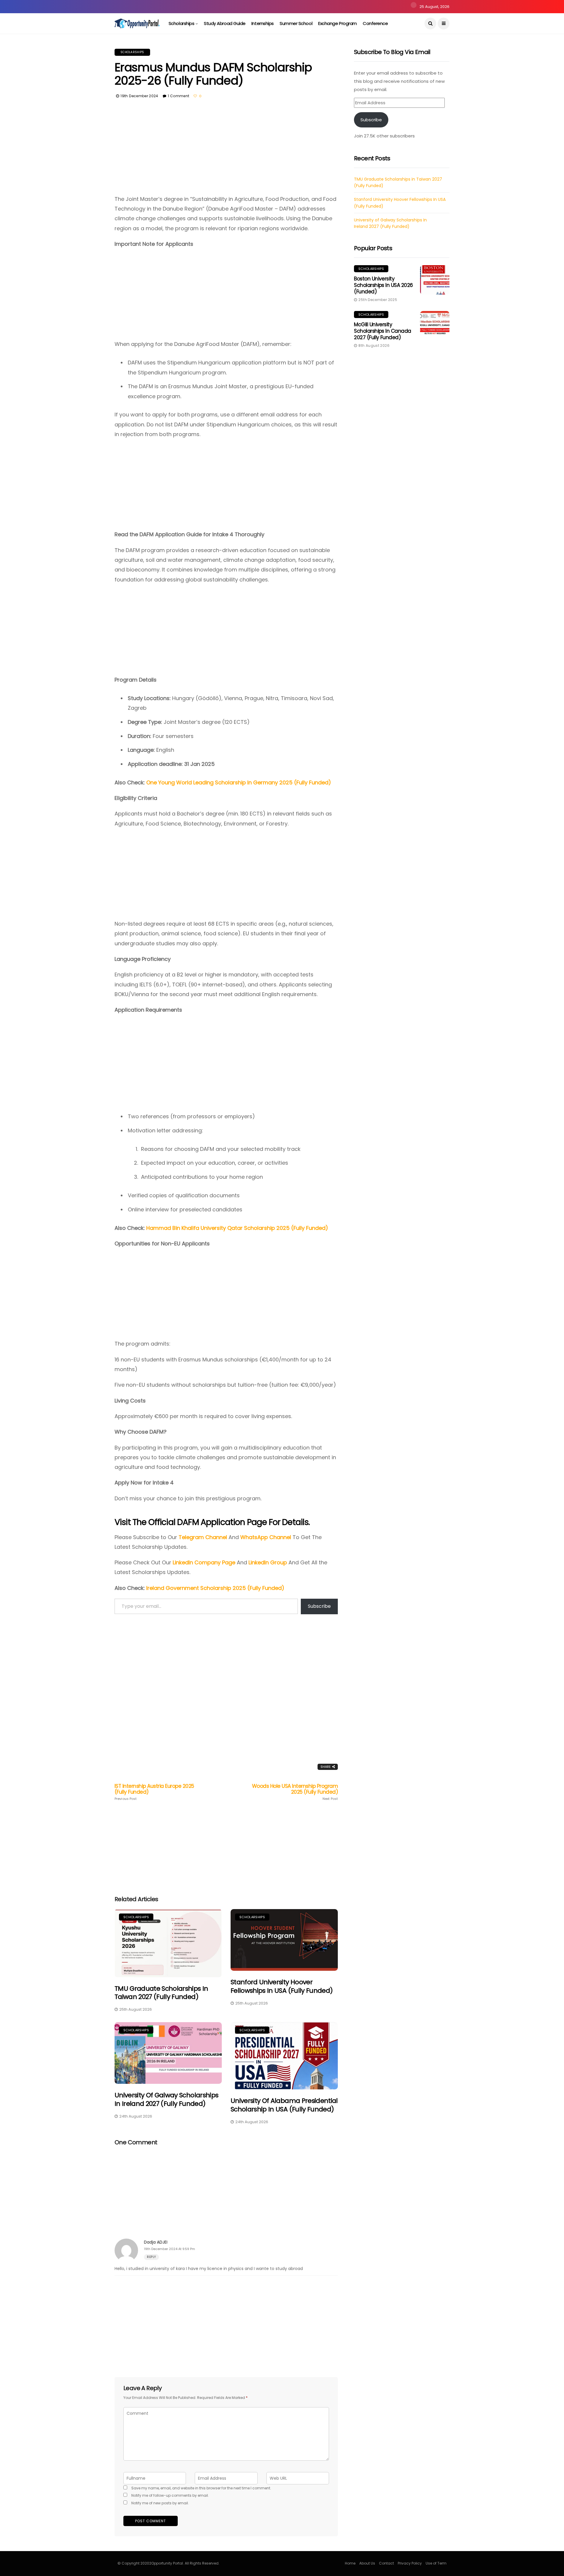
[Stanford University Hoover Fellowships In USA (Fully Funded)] (284, 1940)
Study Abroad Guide (225, 23)
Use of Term (436, 2563)
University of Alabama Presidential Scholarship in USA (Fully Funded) (284, 2105)
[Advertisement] (226, 151)
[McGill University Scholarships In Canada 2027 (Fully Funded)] (435, 326)
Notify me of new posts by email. (160, 2503)
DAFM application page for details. (243, 1522)
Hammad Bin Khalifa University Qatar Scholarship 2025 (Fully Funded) (237, 1228)
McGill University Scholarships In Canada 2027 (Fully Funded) (383, 331)
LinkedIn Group (268, 1562)
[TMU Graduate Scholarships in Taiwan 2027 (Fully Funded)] (168, 1943)
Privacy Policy (410, 2563)
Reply (151, 2257)
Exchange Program (338, 23)
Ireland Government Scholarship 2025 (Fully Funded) (215, 1588)
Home (350, 2563)
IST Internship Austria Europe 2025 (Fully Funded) (154, 1792)
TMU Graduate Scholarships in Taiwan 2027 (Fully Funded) (161, 1993)
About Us (367, 2563)
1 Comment (178, 96)
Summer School (296, 23)
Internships (263, 23)
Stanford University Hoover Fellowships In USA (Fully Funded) (282, 1986)
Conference (375, 23)
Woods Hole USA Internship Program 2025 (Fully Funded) (295, 1792)
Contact (386, 2563)
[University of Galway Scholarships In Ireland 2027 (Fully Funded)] (168, 2053)
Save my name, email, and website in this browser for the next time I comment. (201, 2488)
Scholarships (182, 23)
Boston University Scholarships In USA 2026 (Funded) (383, 285)
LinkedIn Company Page (204, 1562)
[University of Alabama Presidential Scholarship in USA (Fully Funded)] (284, 2056)
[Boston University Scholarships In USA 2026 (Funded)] (435, 280)
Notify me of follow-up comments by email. (170, 2495)
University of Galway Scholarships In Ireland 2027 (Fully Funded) (166, 2099)
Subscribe (319, 1606)
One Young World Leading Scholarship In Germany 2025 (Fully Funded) (239, 782)
